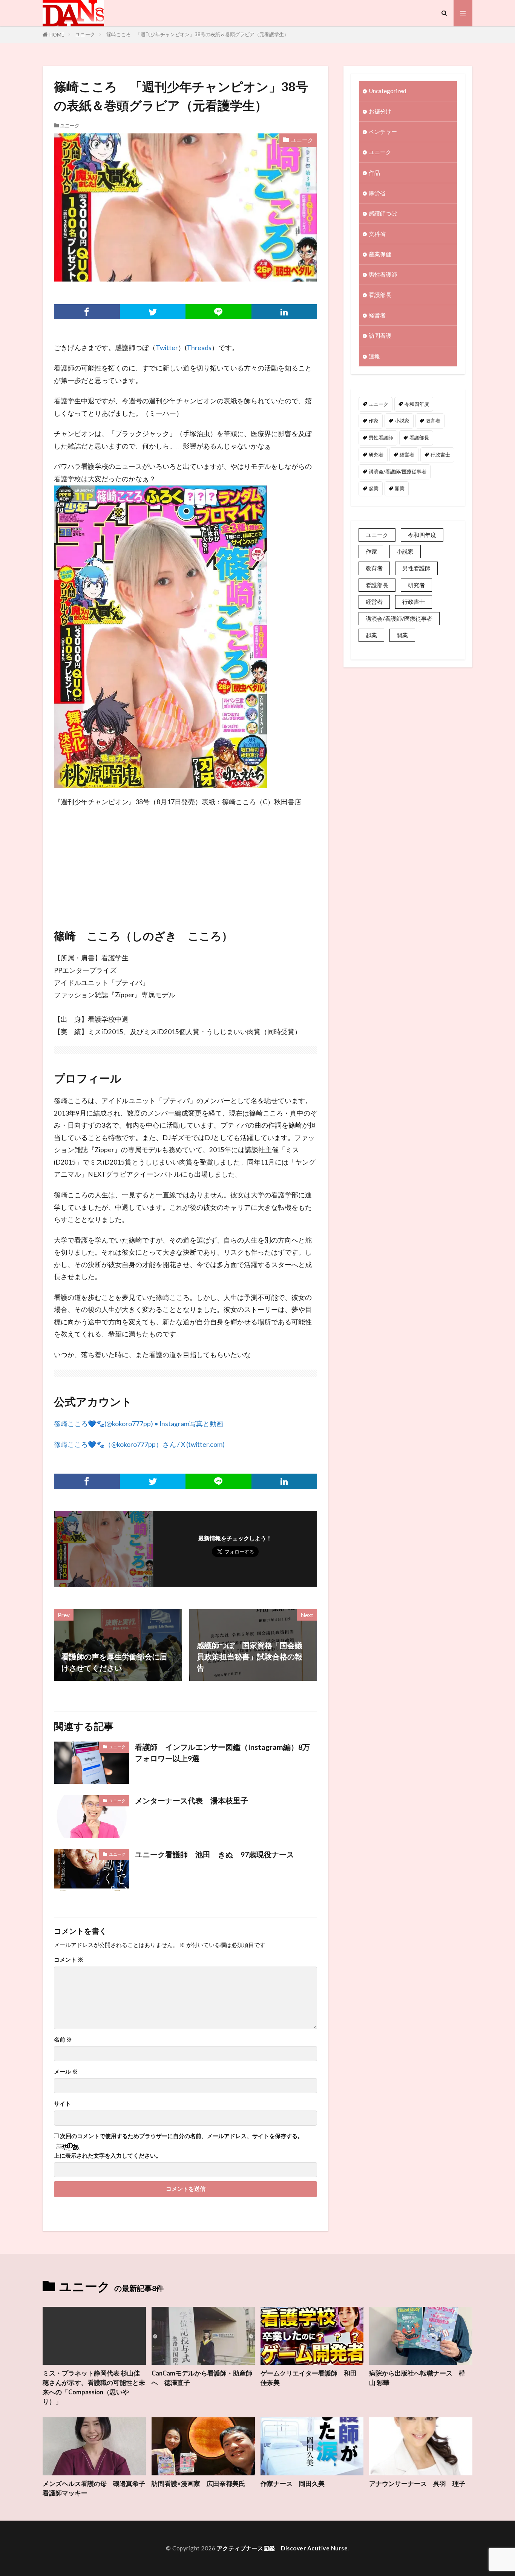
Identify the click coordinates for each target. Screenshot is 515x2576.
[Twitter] (153, 312)
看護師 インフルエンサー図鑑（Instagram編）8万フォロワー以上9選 (222, 1753)
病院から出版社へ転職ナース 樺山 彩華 (417, 2378)
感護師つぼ (383, 213)
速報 (374, 356)
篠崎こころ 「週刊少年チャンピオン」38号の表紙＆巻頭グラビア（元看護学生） (198, 34)
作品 (374, 173)
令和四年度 (417, 404)
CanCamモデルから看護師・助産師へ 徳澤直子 (202, 2378)
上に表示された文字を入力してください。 (108, 2156)
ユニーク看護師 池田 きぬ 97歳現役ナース (215, 1854)
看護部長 (380, 295)
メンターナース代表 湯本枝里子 (192, 1800)
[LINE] (218, 312)
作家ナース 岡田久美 (293, 2484)
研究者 (376, 455)
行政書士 (440, 455)
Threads (199, 348)
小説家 (402, 421)
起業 (374, 488)
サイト (62, 2104)
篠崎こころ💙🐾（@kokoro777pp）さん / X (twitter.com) (139, 1444)
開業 (400, 488)
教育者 (433, 421)
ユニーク (85, 34)
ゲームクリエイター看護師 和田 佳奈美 (309, 2378)
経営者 (377, 315)
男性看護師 (383, 274)
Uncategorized (387, 91)
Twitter (167, 348)
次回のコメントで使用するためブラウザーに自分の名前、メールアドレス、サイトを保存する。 (182, 2136)
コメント (69, 1960)
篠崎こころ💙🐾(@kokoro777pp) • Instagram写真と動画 (139, 1424)
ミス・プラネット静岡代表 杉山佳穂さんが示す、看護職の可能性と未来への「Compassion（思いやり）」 (94, 2387)
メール (66, 2072)
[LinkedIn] (284, 312)
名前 (63, 2040)
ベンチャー (383, 132)
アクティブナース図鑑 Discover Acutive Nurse (282, 2548)
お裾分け (380, 111)
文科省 (377, 234)
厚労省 (377, 193)
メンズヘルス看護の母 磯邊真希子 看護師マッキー (94, 2488)
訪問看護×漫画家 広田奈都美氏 (198, 2484)
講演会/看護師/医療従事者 (398, 471)
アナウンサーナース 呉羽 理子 (417, 2484)
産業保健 (380, 254)
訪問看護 (380, 335)
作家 (374, 421)
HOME (57, 35)
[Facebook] (87, 312)
